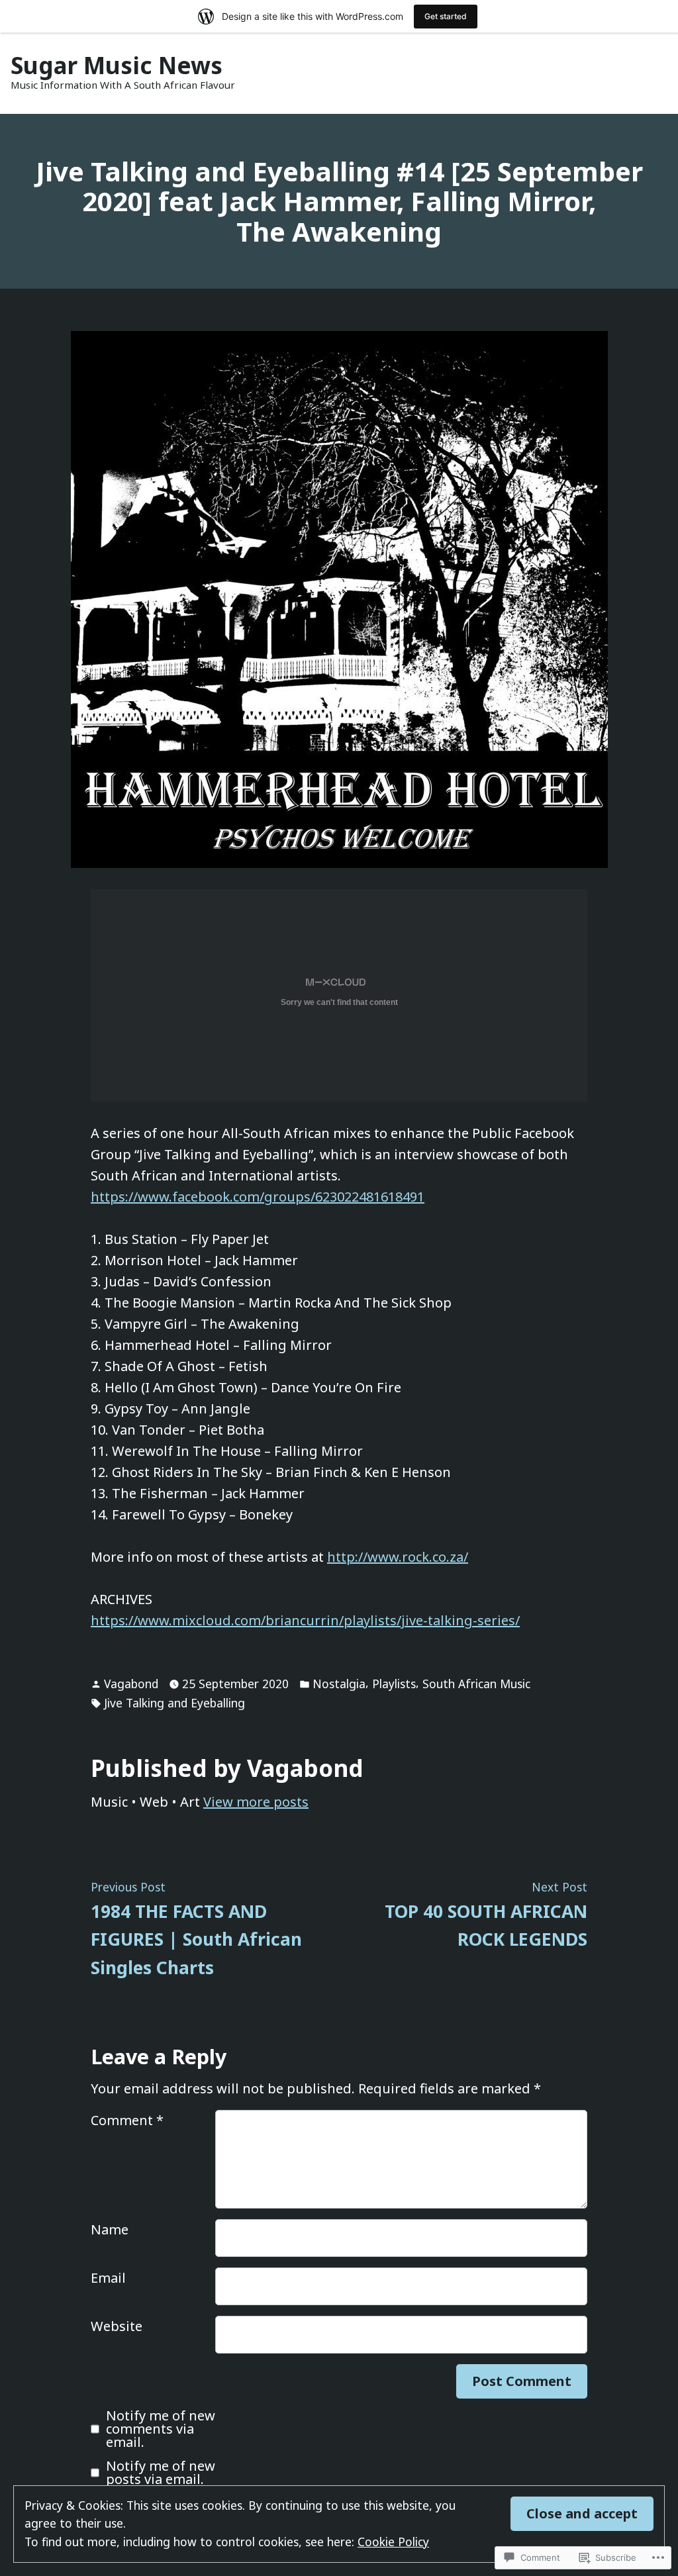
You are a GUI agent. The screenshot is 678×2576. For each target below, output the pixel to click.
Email (108, 2278)
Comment (127, 2120)
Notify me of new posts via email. (161, 2473)
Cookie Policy (393, 2542)
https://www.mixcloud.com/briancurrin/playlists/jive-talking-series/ (305, 1620)
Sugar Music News (117, 65)
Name (110, 2229)
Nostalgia (339, 1684)
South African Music (476, 1684)
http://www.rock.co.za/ (398, 1557)
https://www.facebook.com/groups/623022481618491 (258, 1197)
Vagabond (131, 1684)
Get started (446, 16)
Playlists (394, 1684)
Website (117, 2326)
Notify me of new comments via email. (161, 2429)
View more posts (256, 1802)
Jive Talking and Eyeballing (174, 1703)
